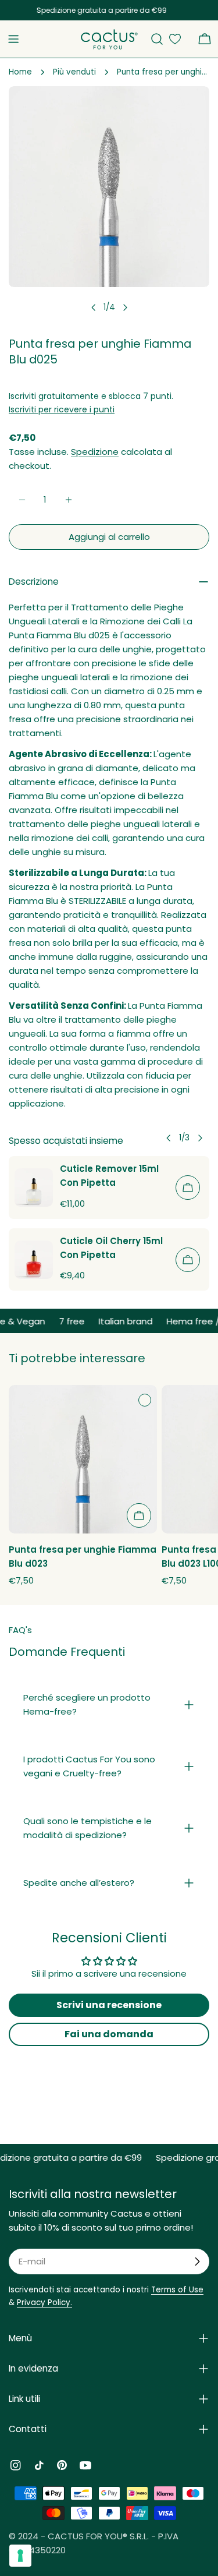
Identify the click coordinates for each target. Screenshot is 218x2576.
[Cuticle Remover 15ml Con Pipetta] (34, 1188)
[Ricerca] (157, 39)
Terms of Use (177, 2290)
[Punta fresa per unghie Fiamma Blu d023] (83, 1459)
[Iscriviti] (197, 2261)
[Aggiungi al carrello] (188, 1188)
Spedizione (95, 452)
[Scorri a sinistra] (94, 308)
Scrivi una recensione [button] (109, 2005)
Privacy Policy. (44, 2303)
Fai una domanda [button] (109, 2034)
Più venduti (74, 72)
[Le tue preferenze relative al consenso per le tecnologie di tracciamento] (20, 2556)
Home (20, 72)
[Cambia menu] (13, 39)
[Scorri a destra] (125, 308)
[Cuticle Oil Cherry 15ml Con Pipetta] (34, 1260)
